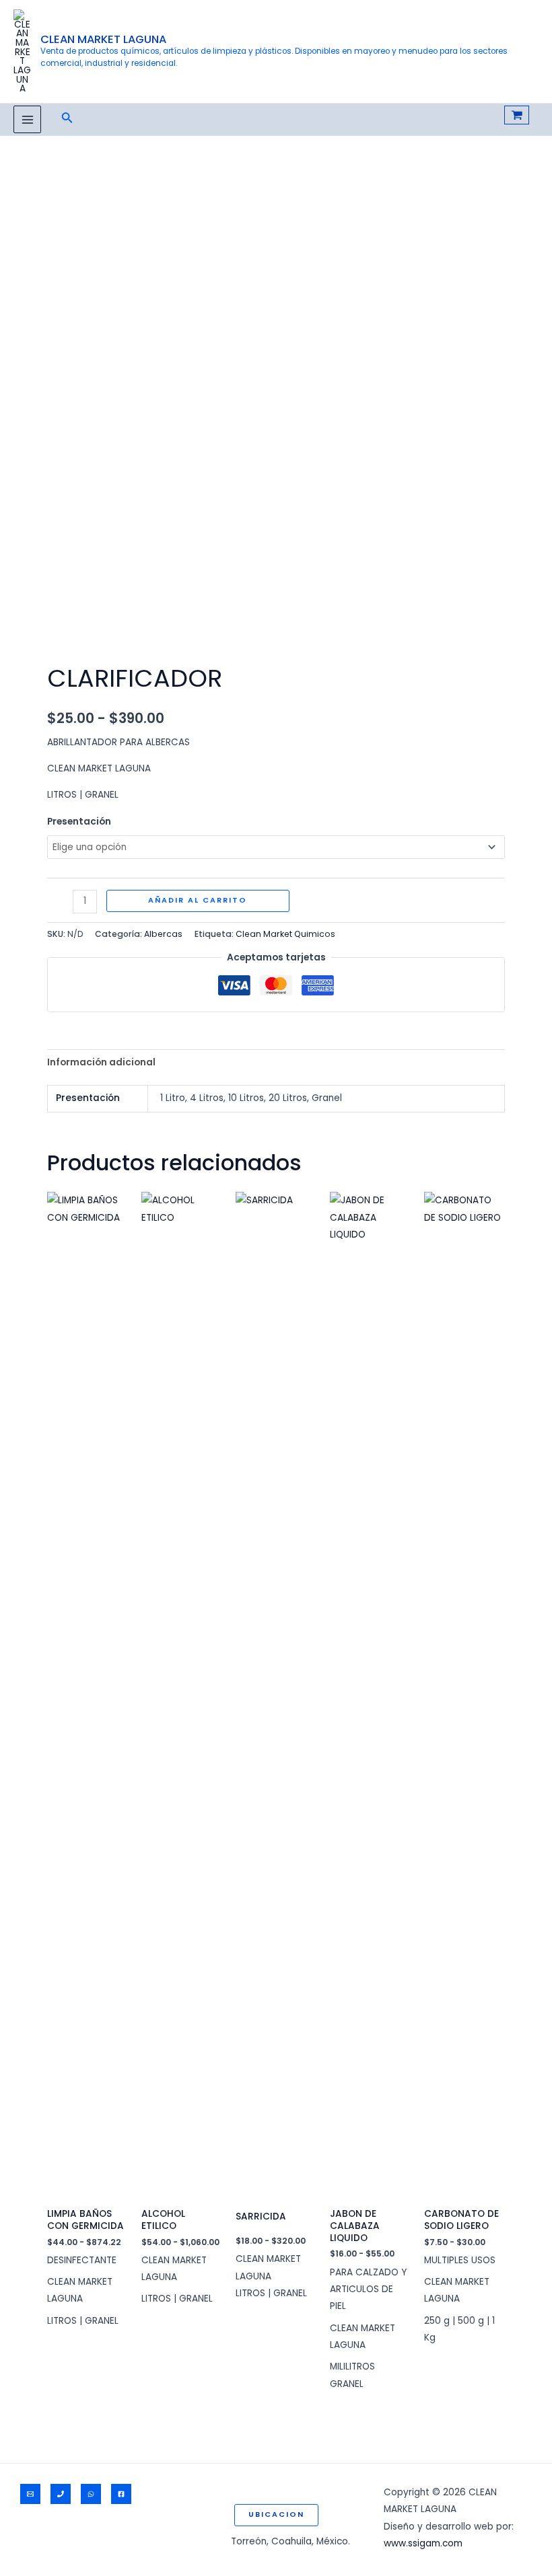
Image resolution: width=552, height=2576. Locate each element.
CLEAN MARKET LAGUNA (103, 39)
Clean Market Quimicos (285, 934)
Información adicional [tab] (101, 1062)
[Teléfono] (61, 2494)
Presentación (79, 822)
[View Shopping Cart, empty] (517, 115)
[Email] (30, 2494)
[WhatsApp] (91, 2494)
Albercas (163, 934)
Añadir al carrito (198, 900)
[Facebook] (121, 2494)
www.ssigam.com (423, 2543)
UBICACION (276, 2514)
